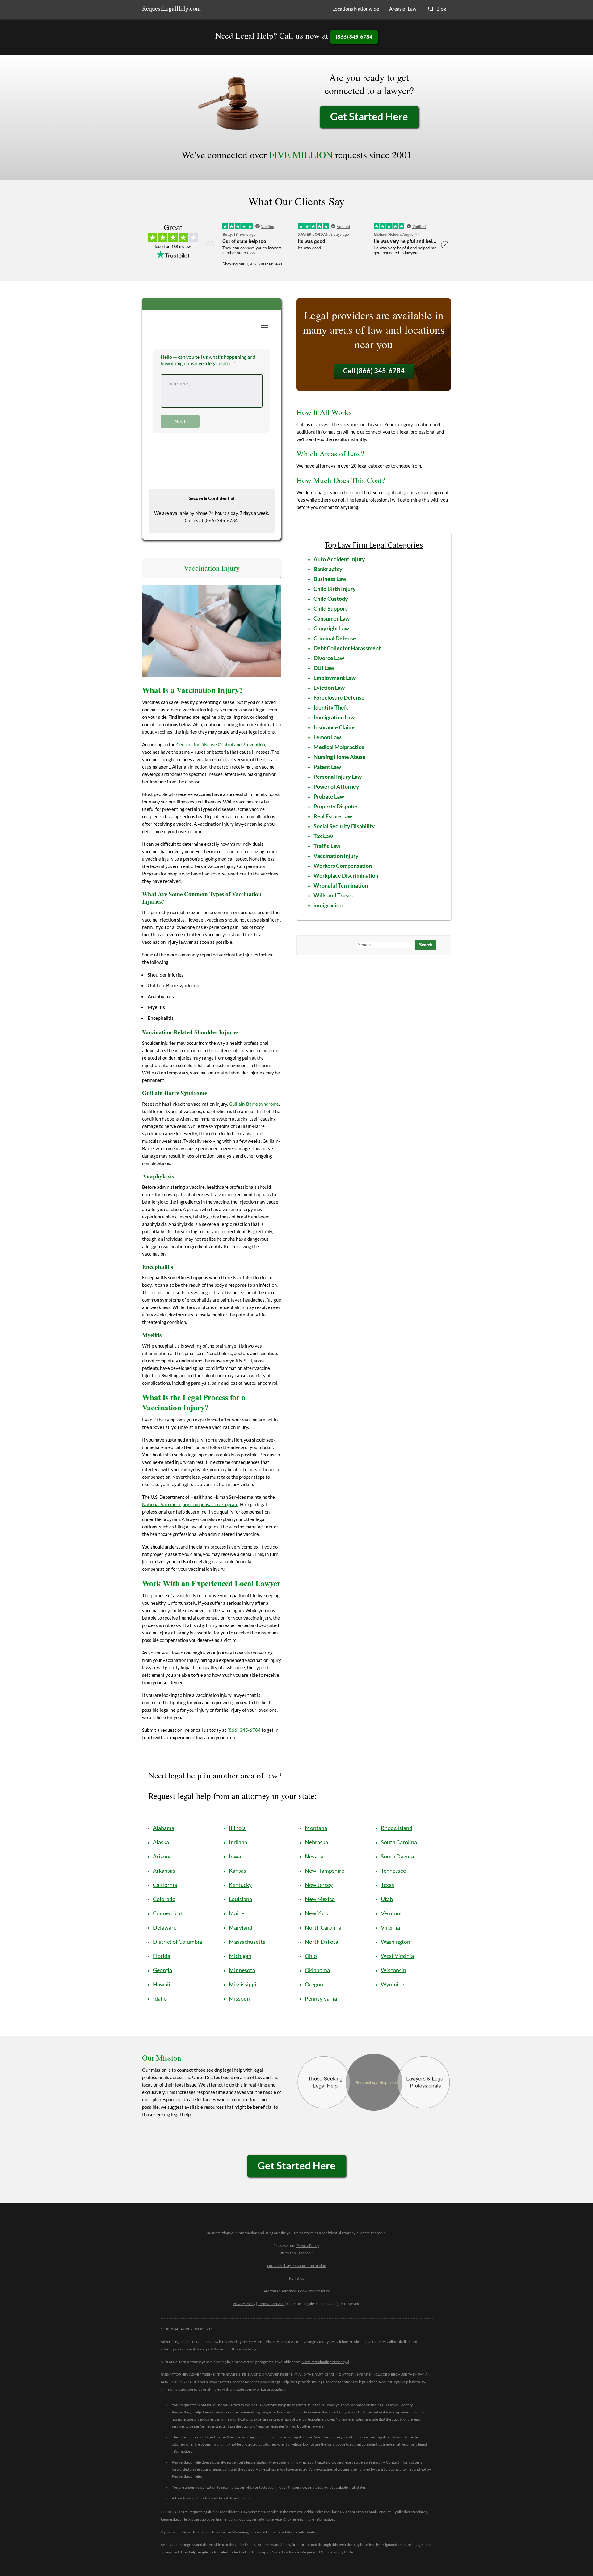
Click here (291, 2519)
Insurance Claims (334, 727)
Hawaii (162, 1984)
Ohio (311, 1956)
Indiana (238, 1842)
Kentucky (240, 1885)
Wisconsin (393, 1970)
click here (268, 2532)
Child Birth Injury (335, 589)
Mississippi (243, 1984)
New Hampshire (324, 1871)
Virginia (390, 1927)
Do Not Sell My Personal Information (297, 2266)
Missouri (240, 1998)
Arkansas (164, 1871)
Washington (395, 1942)
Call (374, 371)
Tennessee (393, 1871)
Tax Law (323, 836)
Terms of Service (271, 2304)
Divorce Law (329, 658)
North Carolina (323, 1927)
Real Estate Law (333, 816)
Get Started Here (369, 116)
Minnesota (242, 1970)
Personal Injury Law (338, 777)
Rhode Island (397, 1828)
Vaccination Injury (336, 856)
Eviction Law (329, 688)
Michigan (240, 1956)
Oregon (314, 1984)
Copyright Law (331, 628)
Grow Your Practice (314, 2291)
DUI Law (324, 668)
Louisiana (240, 1899)
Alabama (164, 1828)
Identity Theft (331, 707)
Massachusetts (247, 1942)
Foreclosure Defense (339, 697)
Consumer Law (332, 618)
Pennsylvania (321, 1998)
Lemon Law (327, 737)
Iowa (235, 1856)
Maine (237, 1913)
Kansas (238, 1871)
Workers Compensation (343, 866)
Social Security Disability (344, 826)
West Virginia (397, 1956)
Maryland (241, 1927)
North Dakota (322, 1942)
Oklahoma (317, 1970)
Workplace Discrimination (346, 875)
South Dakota (397, 1856)
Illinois (237, 1828)
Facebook (305, 2253)
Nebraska (316, 1842)
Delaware (165, 1927)
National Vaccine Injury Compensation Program (190, 1504)
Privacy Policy (308, 2246)
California (165, 1885)
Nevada (314, 1856)
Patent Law (327, 767)
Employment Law (335, 678)
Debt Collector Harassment (347, 648)
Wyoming (393, 1984)
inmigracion (328, 905)
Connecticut (168, 1913)
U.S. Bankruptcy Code (335, 2552)
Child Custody (331, 599)
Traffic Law (327, 846)
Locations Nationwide (356, 8)
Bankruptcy (328, 569)
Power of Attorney (336, 786)
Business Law (330, 579)
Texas (387, 1885)
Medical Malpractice (339, 747)
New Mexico (320, 1899)
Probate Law (329, 796)
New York (317, 1913)
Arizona (162, 1856)
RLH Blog (436, 8)
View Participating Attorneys (325, 2362)
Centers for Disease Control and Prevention (221, 744)
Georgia (162, 1970)
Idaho (160, 1998)
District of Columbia (177, 1942)
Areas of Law (403, 8)
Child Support (330, 608)
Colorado (164, 1899)
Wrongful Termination (341, 885)
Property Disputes (336, 806)
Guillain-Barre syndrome (254, 1104)
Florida (162, 1956)
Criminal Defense (335, 638)
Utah (387, 1899)
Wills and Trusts (333, 895)
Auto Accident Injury (339, 559)
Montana (316, 1828)
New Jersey (319, 1885)
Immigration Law (334, 717)
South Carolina (399, 1842)
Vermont (391, 1913)
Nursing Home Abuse (340, 757)
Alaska (161, 1842)
